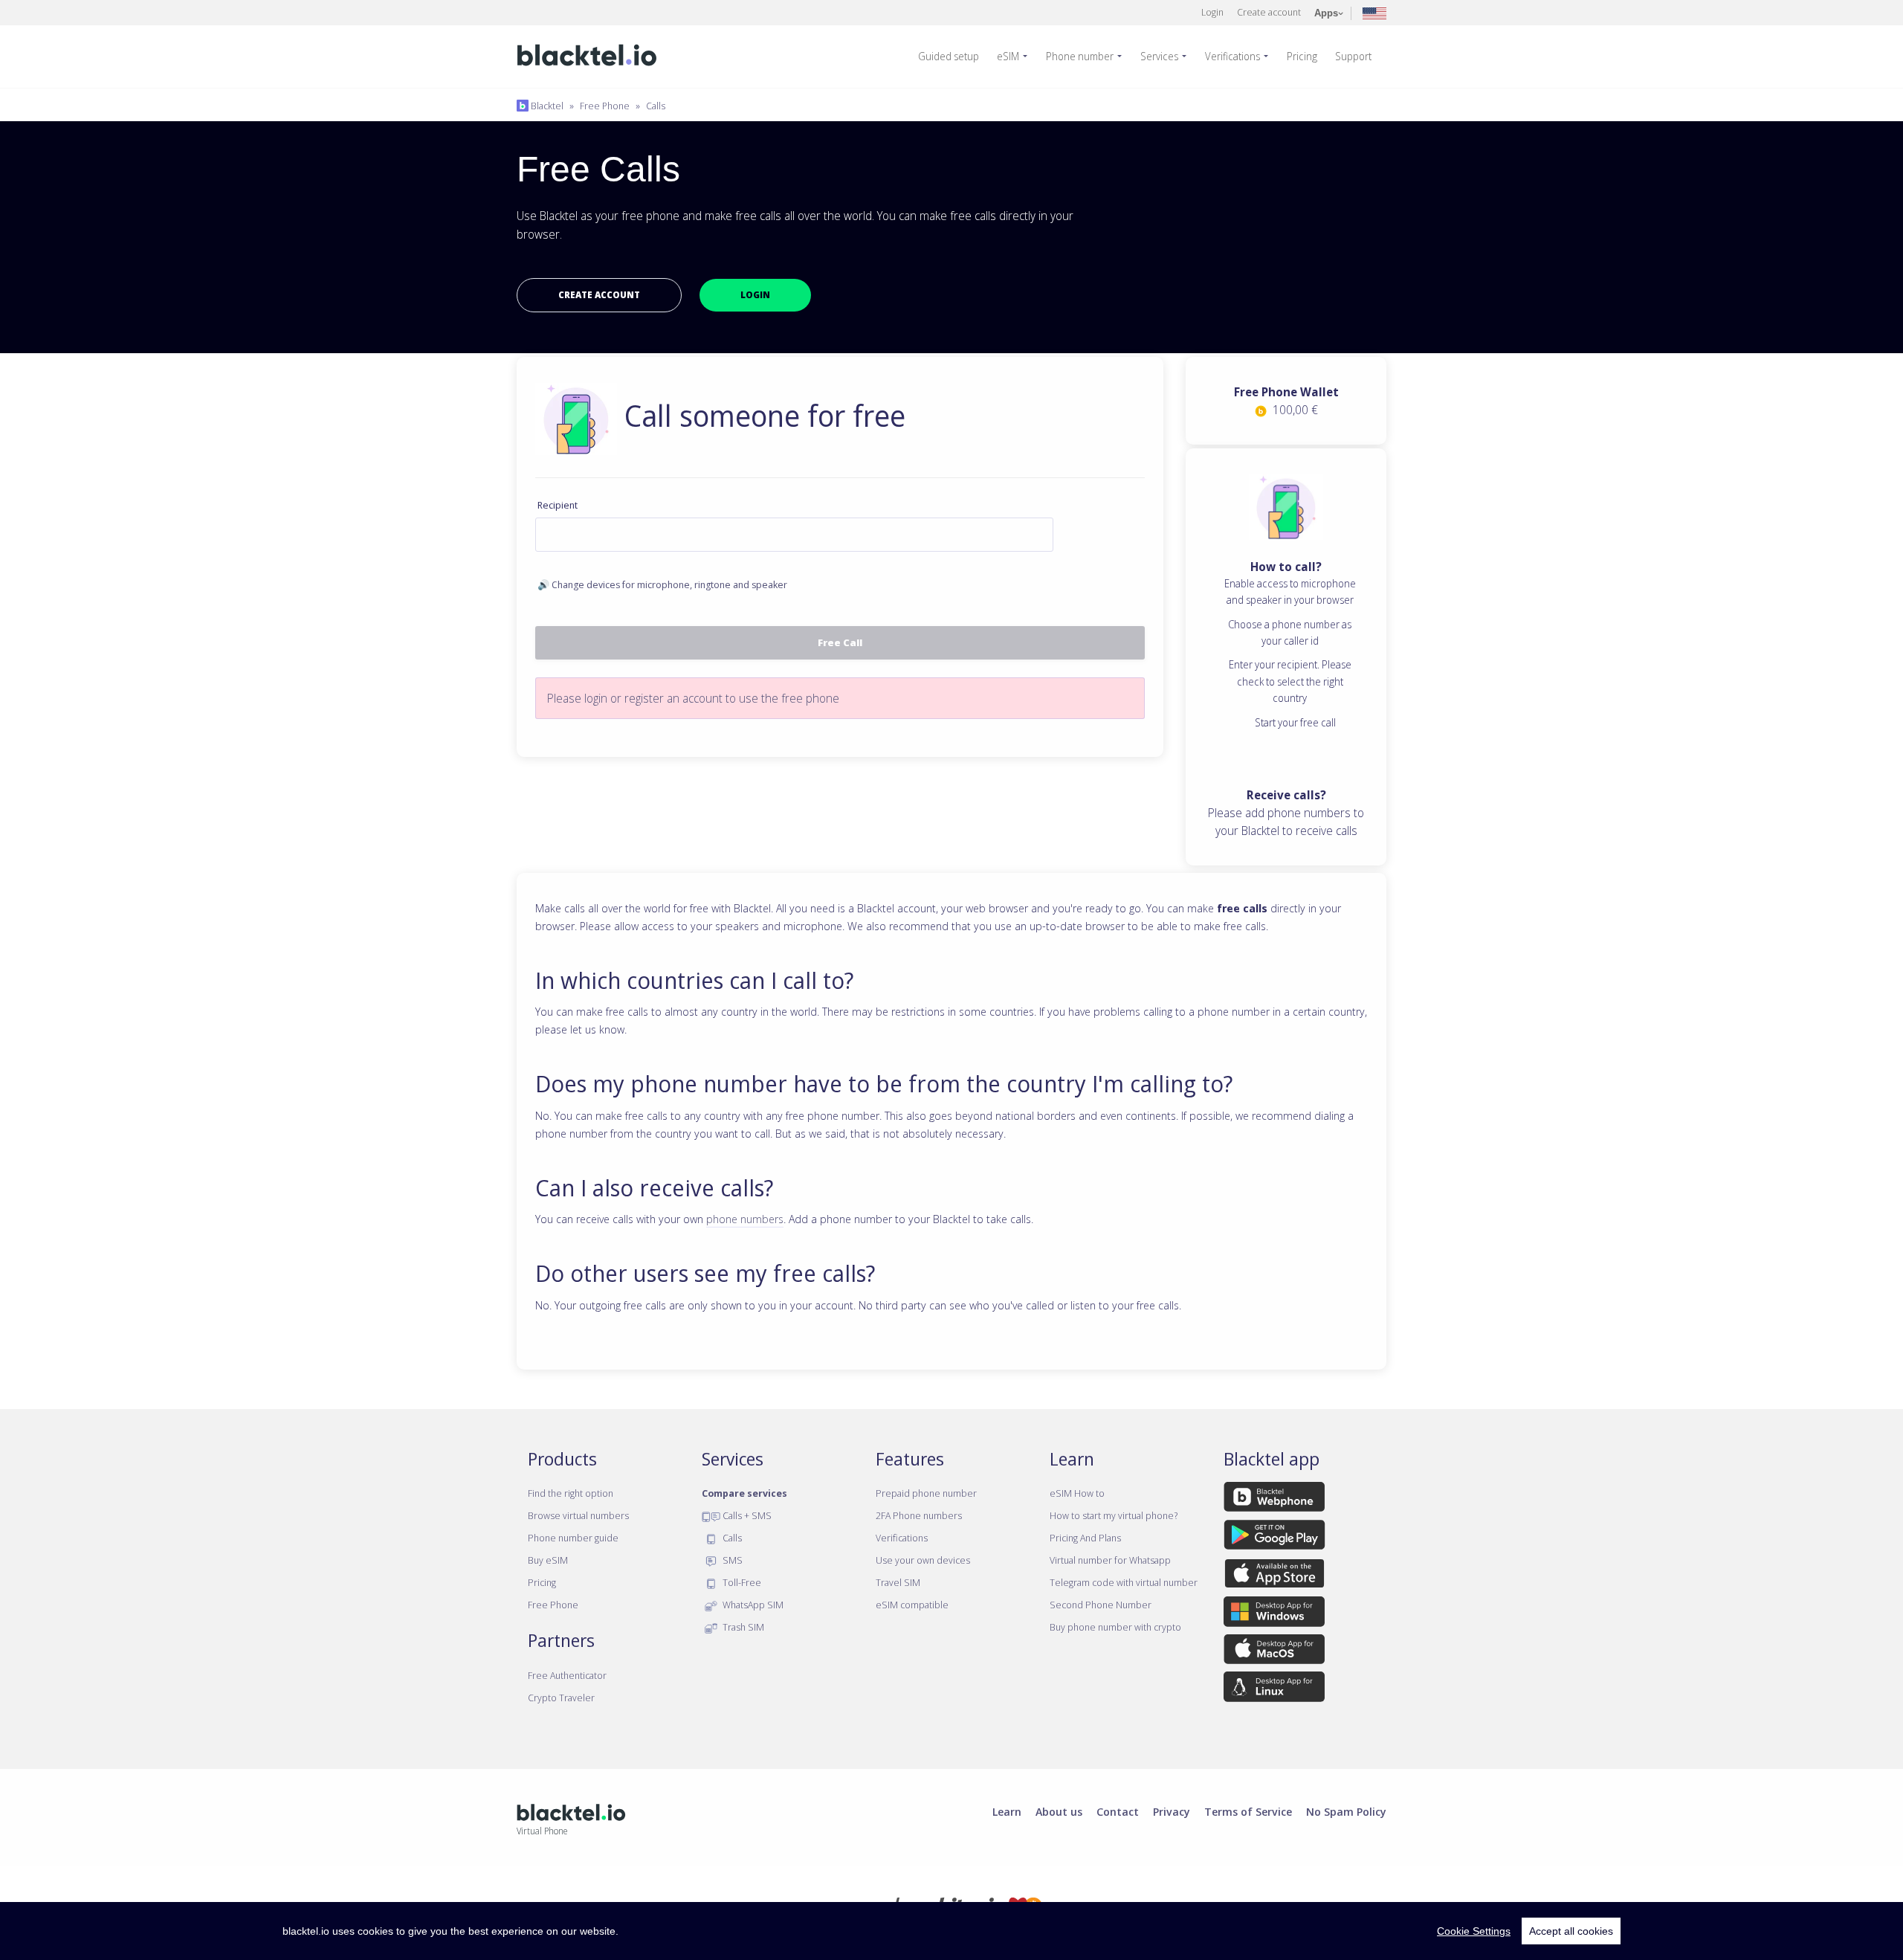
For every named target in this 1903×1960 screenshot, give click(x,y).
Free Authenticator (567, 1675)
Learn (1007, 1811)
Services (1159, 56)
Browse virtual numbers (578, 1515)
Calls (656, 106)
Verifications (1232, 56)
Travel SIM (898, 1582)
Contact (1118, 1811)
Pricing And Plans (1085, 1538)
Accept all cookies (1571, 1931)
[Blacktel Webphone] (1274, 1500)
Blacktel (546, 106)
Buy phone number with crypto (1115, 1627)
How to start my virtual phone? (1114, 1515)
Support (1353, 56)
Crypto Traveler (561, 1698)
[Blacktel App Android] (1274, 1538)
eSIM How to (1077, 1493)
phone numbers (745, 1219)
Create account (1269, 12)
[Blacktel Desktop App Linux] (1274, 1689)
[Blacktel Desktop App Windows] (1274, 1614)
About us (1059, 1811)
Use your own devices (923, 1560)
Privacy (1172, 1811)
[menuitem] (954, 57)
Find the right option (571, 1493)
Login (1212, 12)
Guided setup (949, 56)
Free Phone (605, 106)
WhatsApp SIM (752, 1605)
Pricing (1302, 56)
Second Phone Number (1101, 1605)
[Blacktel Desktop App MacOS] (1274, 1652)
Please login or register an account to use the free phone (693, 698)
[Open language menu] (1374, 12)
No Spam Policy (1346, 1811)
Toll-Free (741, 1582)
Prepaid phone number (926, 1493)
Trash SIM (742, 1627)
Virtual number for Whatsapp (1110, 1560)
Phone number (1080, 56)
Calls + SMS (746, 1515)
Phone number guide (573, 1538)
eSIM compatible (912, 1605)
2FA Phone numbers (919, 1515)
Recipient (558, 505)
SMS (731, 1560)
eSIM (1008, 56)
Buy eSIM (548, 1560)
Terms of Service (1248, 1811)
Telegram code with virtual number (1124, 1582)
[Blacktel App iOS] (1274, 1576)
